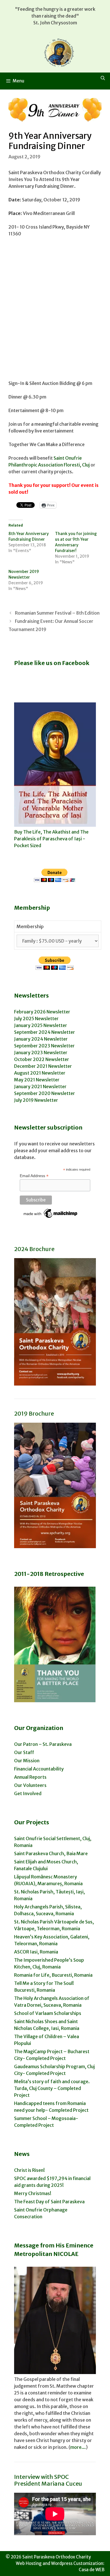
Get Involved (28, 1793)
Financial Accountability (39, 1769)
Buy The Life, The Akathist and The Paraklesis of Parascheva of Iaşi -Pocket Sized (51, 839)
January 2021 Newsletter (40, 1086)
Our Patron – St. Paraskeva (43, 1744)
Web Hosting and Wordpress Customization (60, 2563)
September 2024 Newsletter (45, 1032)
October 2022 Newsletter (42, 1059)
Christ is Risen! (29, 2170)
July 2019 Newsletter (36, 1100)
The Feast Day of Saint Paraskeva (49, 2202)
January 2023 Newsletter (41, 1052)
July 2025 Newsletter (36, 1019)
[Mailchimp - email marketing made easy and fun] (51, 1218)
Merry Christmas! (33, 2193)
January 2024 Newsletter (41, 1039)
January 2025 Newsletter (41, 1025)
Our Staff (24, 1752)
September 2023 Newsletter (44, 1046)
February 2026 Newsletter (42, 1012)
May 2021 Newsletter (37, 1080)
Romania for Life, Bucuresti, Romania (53, 1975)
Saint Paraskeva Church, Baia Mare (51, 1853)
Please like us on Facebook (52, 663)
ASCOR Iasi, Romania (36, 1952)
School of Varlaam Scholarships (48, 2013)
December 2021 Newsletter (43, 1066)
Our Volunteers (30, 1785)
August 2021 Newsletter (40, 1073)
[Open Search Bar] (103, 78)
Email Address (34, 1176)
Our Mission (27, 1761)
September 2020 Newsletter (45, 1093)
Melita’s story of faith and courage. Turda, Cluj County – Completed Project (52, 2088)
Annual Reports (30, 1777)
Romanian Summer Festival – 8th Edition (57, 613)
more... (78, 2447)
